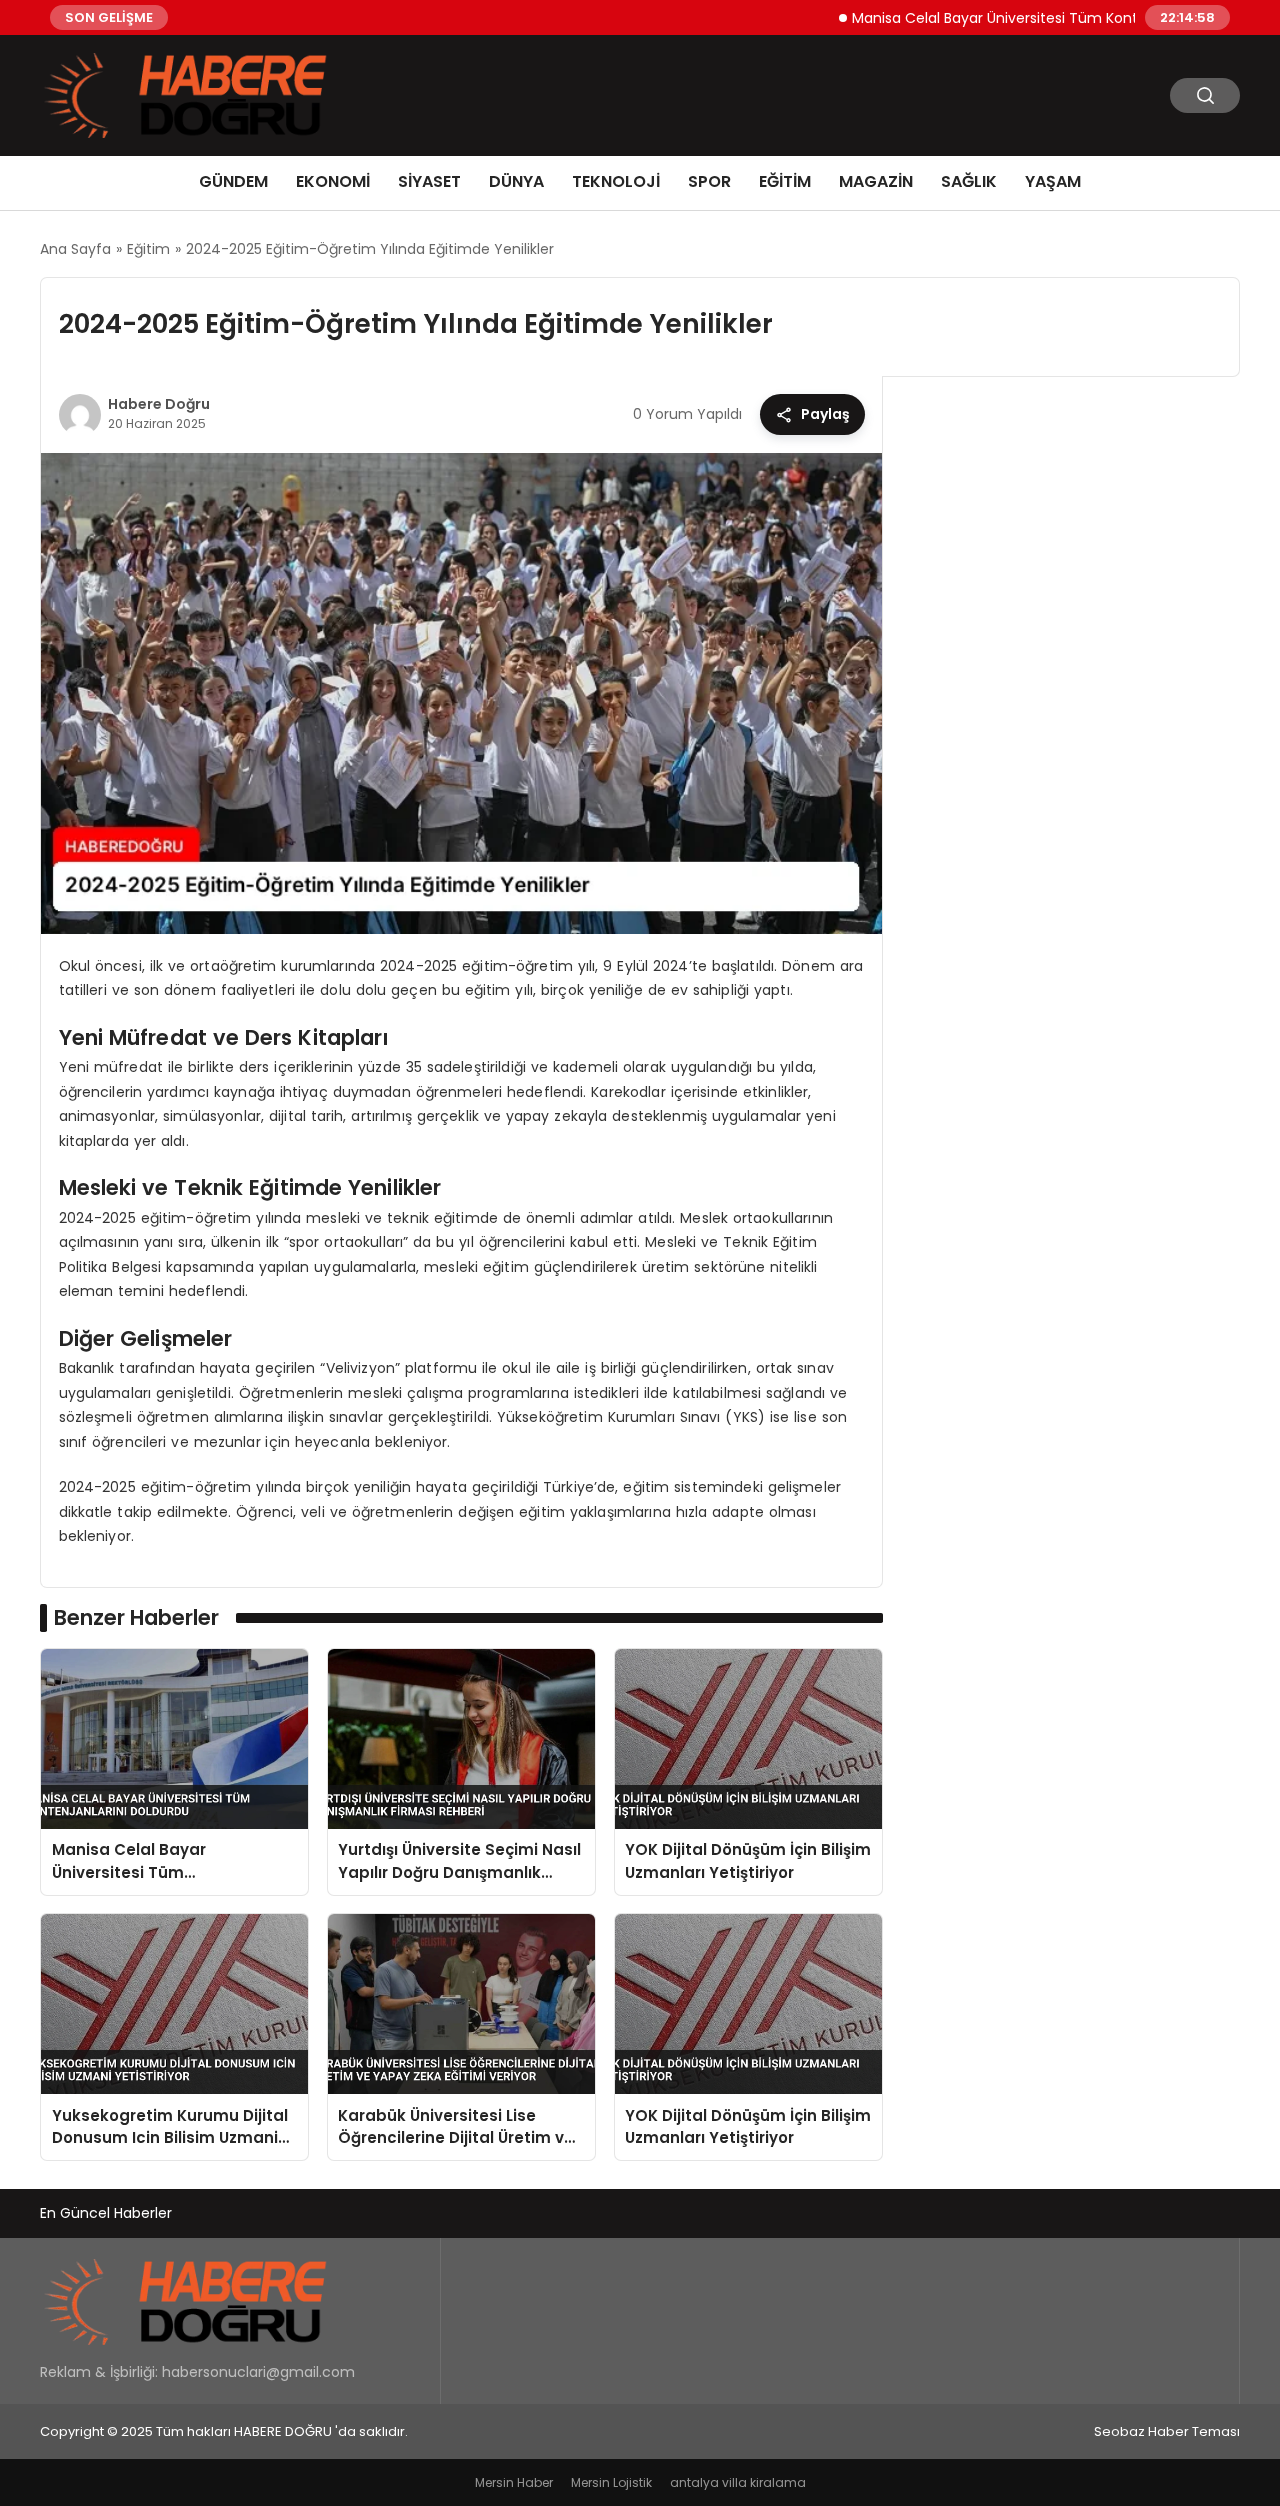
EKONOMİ (333, 181)
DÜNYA (516, 181)
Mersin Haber (514, 2482)
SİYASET (429, 181)
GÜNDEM (233, 181)
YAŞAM (1053, 181)
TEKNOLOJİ (616, 181)
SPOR (709, 181)
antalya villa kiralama (738, 2482)
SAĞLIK (969, 181)
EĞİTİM (785, 181)
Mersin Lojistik (611, 2482)
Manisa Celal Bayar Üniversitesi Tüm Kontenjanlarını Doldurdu (1014, 17)
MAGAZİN (876, 181)
